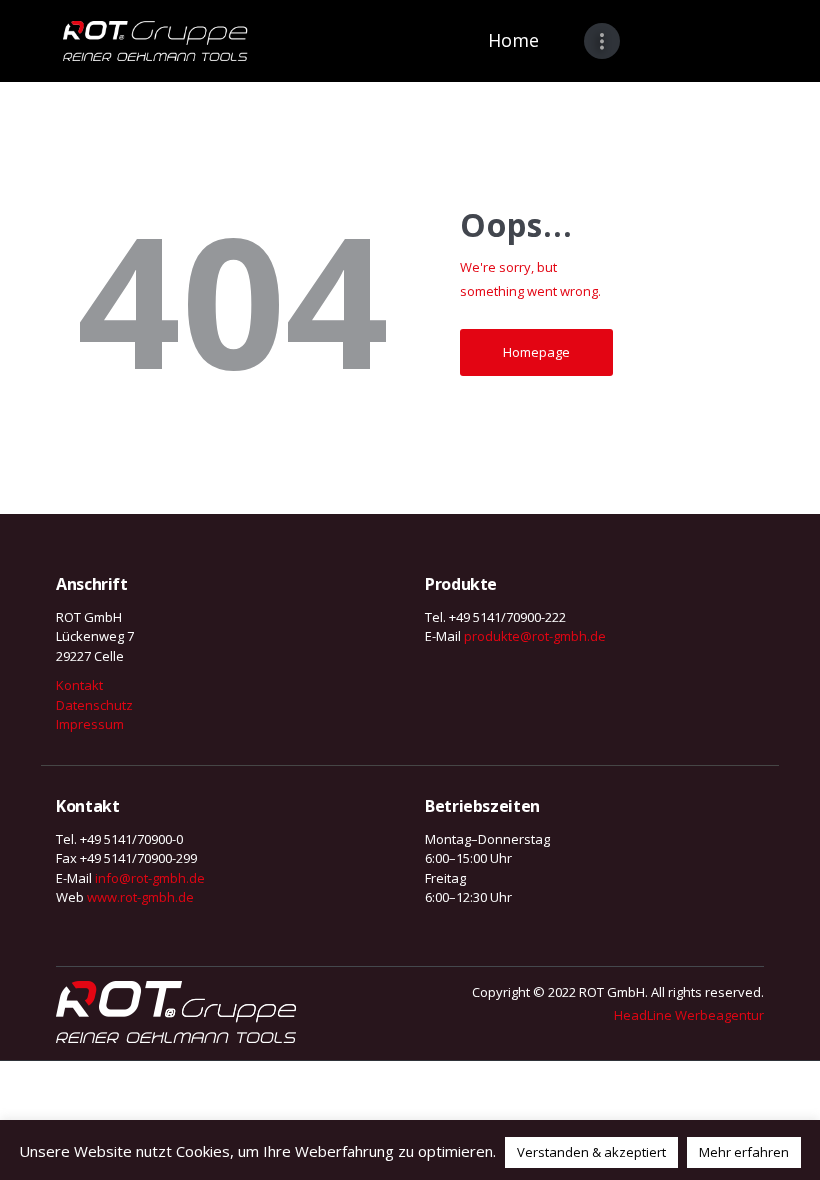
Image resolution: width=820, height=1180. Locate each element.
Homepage (536, 352)
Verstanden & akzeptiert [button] (591, 1152)
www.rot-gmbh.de (140, 897)
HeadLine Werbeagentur (689, 1015)
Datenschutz (94, 705)
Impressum (90, 724)
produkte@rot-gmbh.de (535, 636)
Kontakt (79, 685)
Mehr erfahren (744, 1152)
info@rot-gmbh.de (150, 878)
